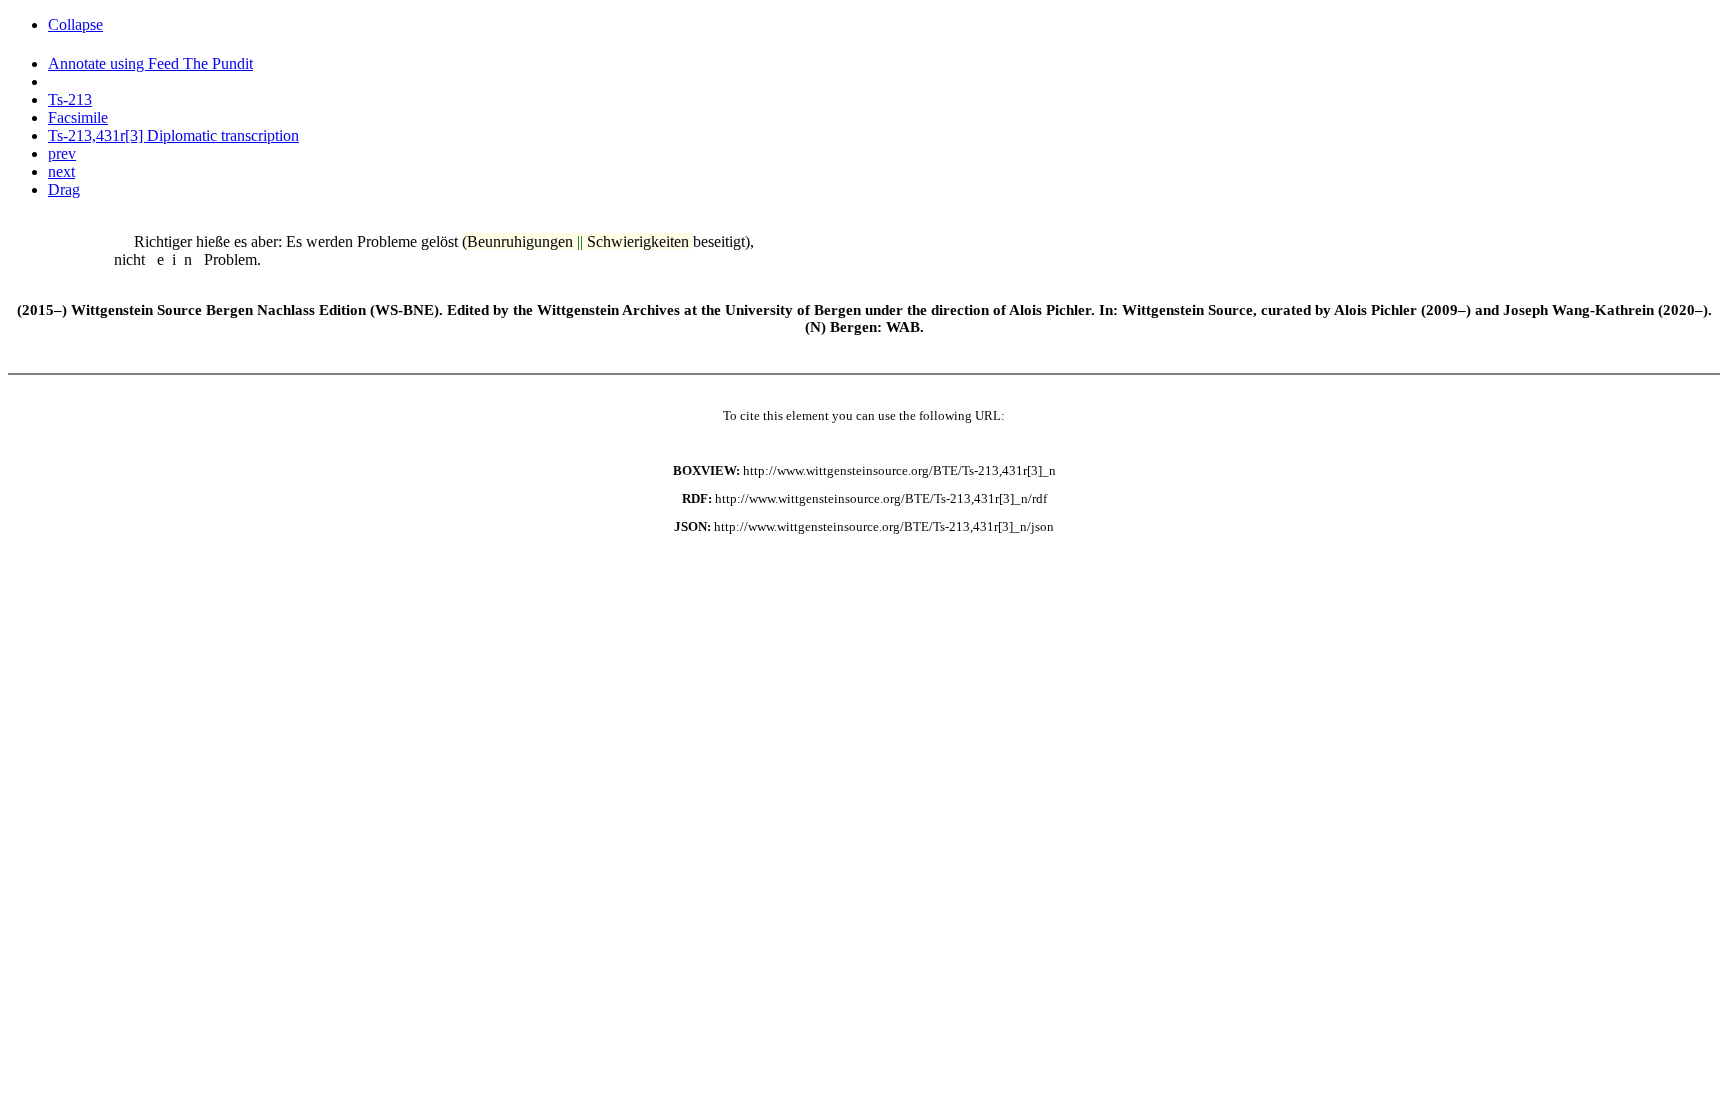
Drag (64, 189)
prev (62, 153)
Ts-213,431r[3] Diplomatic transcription (173, 135)
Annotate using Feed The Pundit (150, 63)
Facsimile (78, 117)
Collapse (75, 24)
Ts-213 (70, 99)
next (61, 171)
